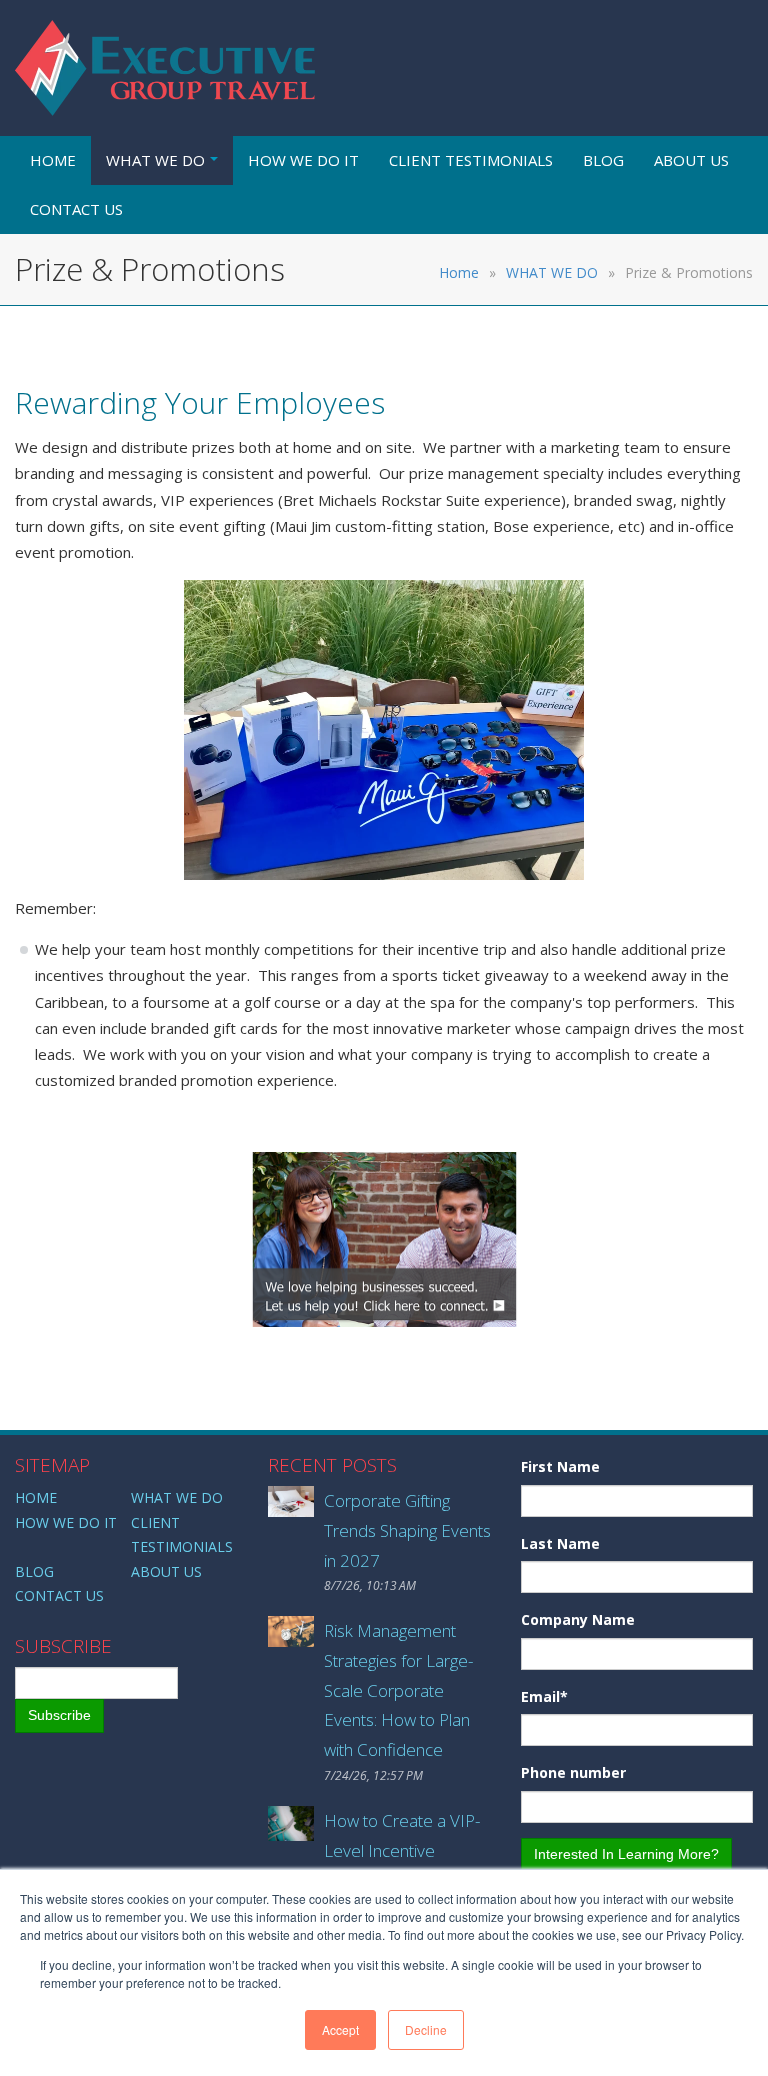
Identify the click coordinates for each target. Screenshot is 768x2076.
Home (459, 272)
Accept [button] (340, 2029)
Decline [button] (426, 2029)
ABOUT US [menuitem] (691, 160)
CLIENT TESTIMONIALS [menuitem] (471, 160)
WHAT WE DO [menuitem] (155, 160)
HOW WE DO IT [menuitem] (303, 160)
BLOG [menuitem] (603, 160)
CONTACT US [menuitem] (76, 209)
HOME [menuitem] (53, 160)
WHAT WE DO (552, 272)
